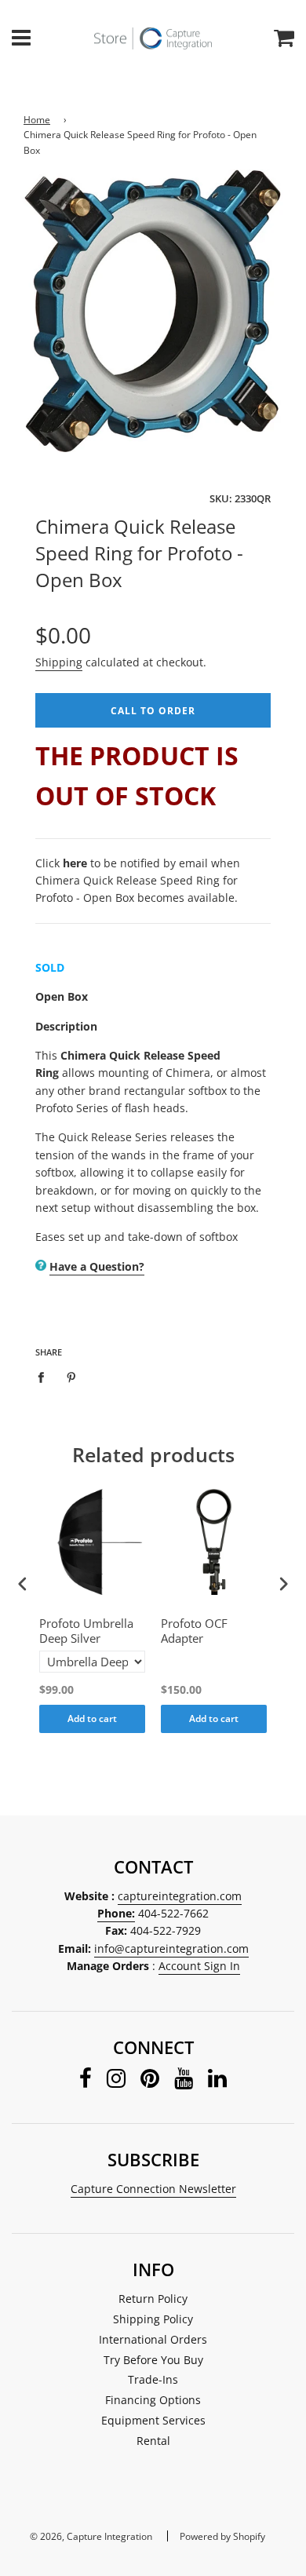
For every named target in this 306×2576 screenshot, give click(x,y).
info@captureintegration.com (171, 1948)
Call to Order (153, 711)
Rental (153, 2441)
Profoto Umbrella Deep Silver (86, 1631)
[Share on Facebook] (45, 1377)
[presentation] (23, 1584)
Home (37, 120)
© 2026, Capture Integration (91, 2536)
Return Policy (153, 2299)
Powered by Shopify (222, 2536)
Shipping (59, 662)
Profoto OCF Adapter (194, 1631)
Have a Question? (97, 1266)
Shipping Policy (153, 2319)
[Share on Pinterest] (72, 1377)
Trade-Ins (153, 2379)
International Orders (153, 2339)
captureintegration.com (180, 1896)
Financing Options (153, 2400)
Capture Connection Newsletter (153, 2189)
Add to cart (92, 1719)
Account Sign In (199, 1966)
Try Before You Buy (153, 2360)
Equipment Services (153, 2420)
